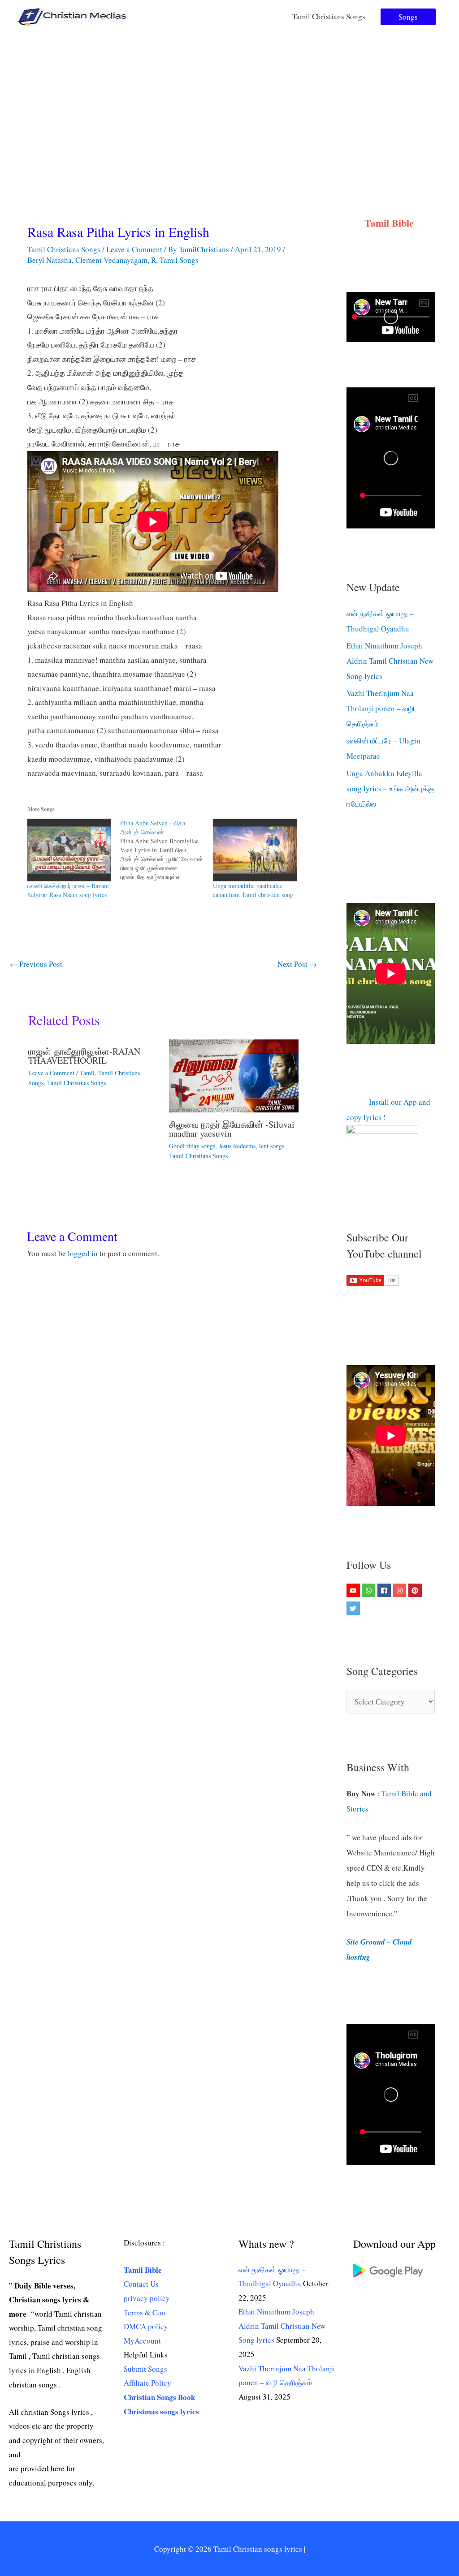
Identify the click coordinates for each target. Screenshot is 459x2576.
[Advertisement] (229, 100)
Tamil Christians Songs (329, 16)
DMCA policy (146, 2326)
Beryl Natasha (50, 260)
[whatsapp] (370, 1590)
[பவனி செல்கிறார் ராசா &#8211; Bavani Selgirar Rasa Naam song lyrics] (69, 850)
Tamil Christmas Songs (76, 1083)
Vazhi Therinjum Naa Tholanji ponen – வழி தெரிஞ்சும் (381, 708)
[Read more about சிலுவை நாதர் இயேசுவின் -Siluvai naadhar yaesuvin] (234, 1075)
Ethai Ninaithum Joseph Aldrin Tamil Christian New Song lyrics (390, 661)
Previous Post (36, 964)
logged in (83, 1253)
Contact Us (141, 2284)
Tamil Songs (179, 260)
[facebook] (385, 1590)
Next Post (297, 964)
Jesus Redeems (237, 1146)
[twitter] (354, 1608)
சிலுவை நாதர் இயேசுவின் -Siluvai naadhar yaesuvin (232, 1129)
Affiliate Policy (147, 2383)
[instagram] (401, 1590)
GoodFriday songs (192, 1146)
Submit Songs (145, 2369)
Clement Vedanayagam (111, 260)
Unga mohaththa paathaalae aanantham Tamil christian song (253, 890)
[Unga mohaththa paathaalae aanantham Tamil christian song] (255, 850)
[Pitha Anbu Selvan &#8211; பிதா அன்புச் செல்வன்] (167, 850)
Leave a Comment (134, 249)
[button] (408, 17)
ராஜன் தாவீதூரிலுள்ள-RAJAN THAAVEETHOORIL (84, 1056)
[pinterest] (416, 1590)
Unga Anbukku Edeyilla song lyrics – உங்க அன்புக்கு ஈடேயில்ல (391, 788)
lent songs (272, 1146)
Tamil (87, 1073)
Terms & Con (145, 2312)
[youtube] (354, 1590)
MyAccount (142, 2341)
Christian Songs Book (159, 2397)
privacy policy (147, 2298)
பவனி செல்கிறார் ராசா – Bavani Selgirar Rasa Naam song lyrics (68, 890)
